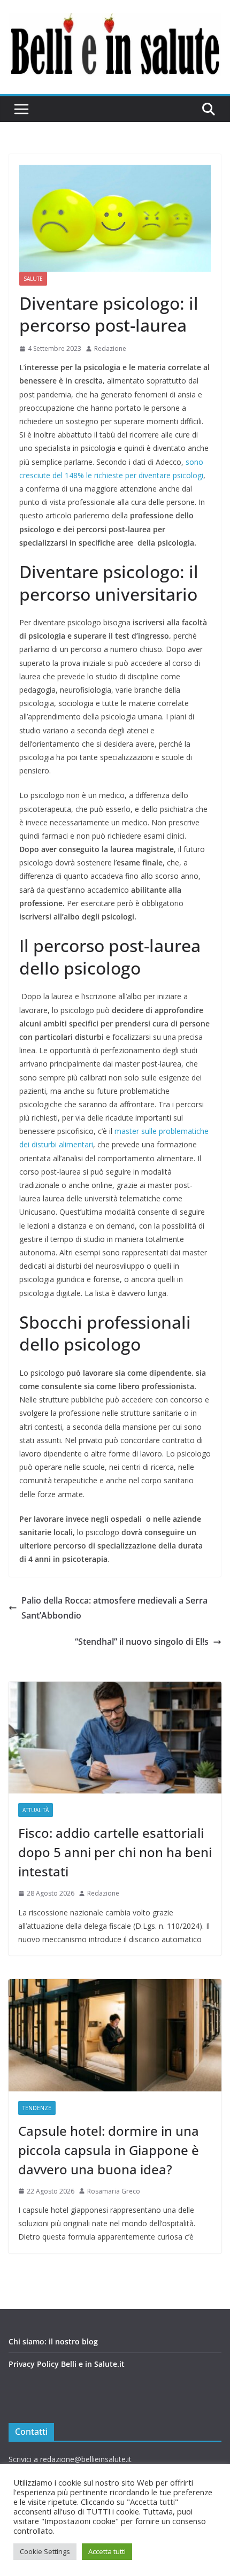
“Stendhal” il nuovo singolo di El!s (142, 1642)
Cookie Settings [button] (45, 2551)
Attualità (36, 1810)
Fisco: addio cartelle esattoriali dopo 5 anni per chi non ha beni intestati (115, 1852)
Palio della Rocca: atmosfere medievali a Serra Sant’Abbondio (114, 1608)
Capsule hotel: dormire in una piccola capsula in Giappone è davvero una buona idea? (109, 2150)
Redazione (110, 348)
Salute (33, 279)
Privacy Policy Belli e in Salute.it (67, 2364)
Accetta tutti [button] (107, 2551)
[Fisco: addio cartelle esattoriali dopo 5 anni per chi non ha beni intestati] (115, 1738)
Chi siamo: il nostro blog (53, 2341)
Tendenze (37, 2108)
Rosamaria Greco (114, 2191)
